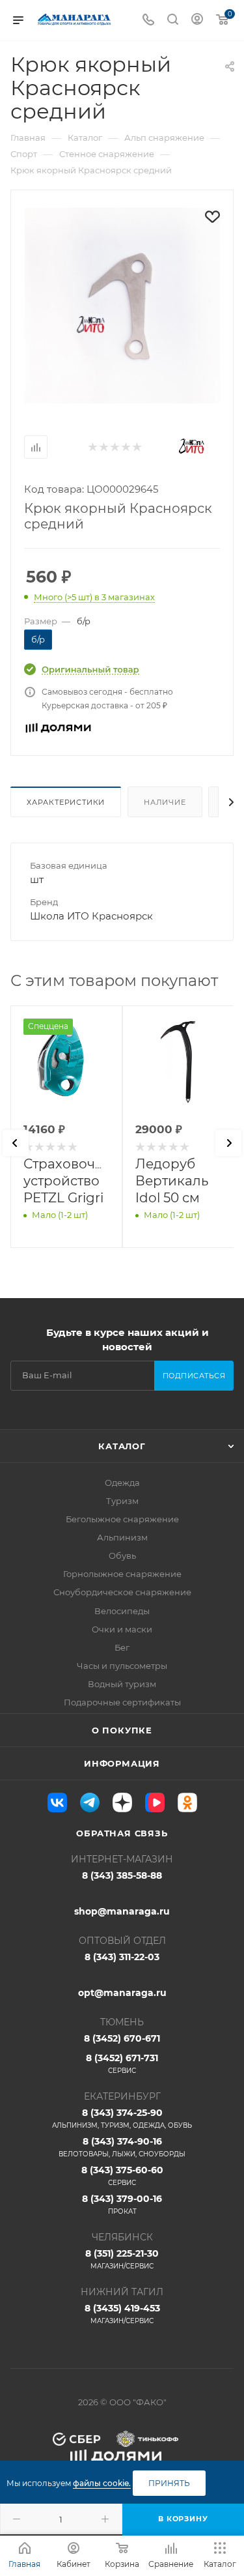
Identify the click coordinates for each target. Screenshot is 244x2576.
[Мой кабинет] (197, 21)
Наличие (165, 802)
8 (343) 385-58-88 (122, 1875)
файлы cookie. (102, 2483)
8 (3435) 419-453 (122, 2314)
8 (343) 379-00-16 (122, 2204)
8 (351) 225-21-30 (122, 2259)
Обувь (122, 1556)
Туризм (122, 1501)
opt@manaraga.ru (122, 1993)
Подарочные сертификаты (122, 1702)
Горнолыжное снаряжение (122, 1574)
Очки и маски (122, 1629)
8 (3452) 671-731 (122, 2063)
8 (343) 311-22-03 (122, 1957)
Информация (122, 1763)
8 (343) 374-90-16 (122, 2147)
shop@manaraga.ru (122, 1911)
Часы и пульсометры (122, 1666)
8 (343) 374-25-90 (122, 2118)
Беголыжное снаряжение (122, 1519)
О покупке (122, 1730)
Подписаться (194, 1376)
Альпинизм (122, 1537)
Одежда (122, 1483)
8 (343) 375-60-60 (122, 2176)
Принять (169, 2483)
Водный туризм (122, 1684)
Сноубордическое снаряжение (122, 1592)
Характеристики (66, 802)
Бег (122, 1647)
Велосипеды (122, 1611)
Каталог (122, 1446)
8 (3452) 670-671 (122, 2038)
